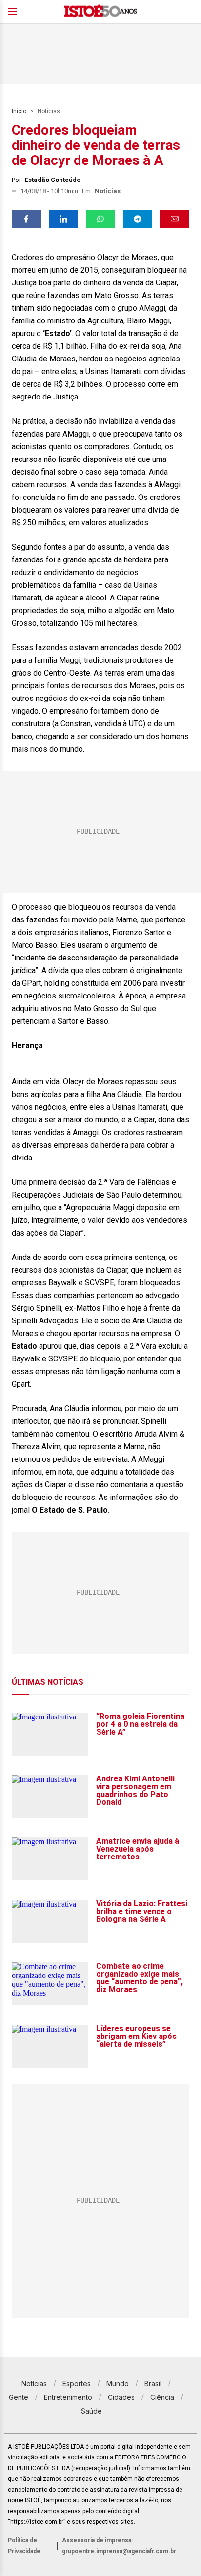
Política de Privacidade (24, 2546)
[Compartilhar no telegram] (138, 219)
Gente (19, 2397)
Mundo (118, 2384)
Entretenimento (68, 2397)
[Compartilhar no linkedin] (63, 219)
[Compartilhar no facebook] (26, 219)
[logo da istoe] (100, 12)
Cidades (121, 2397)
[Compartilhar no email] (175, 219)
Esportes (77, 2384)
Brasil (153, 2384)
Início (19, 111)
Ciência (162, 2397)
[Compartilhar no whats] (100, 219)
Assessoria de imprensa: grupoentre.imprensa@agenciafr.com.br (119, 2546)
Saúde (91, 2411)
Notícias (49, 111)
